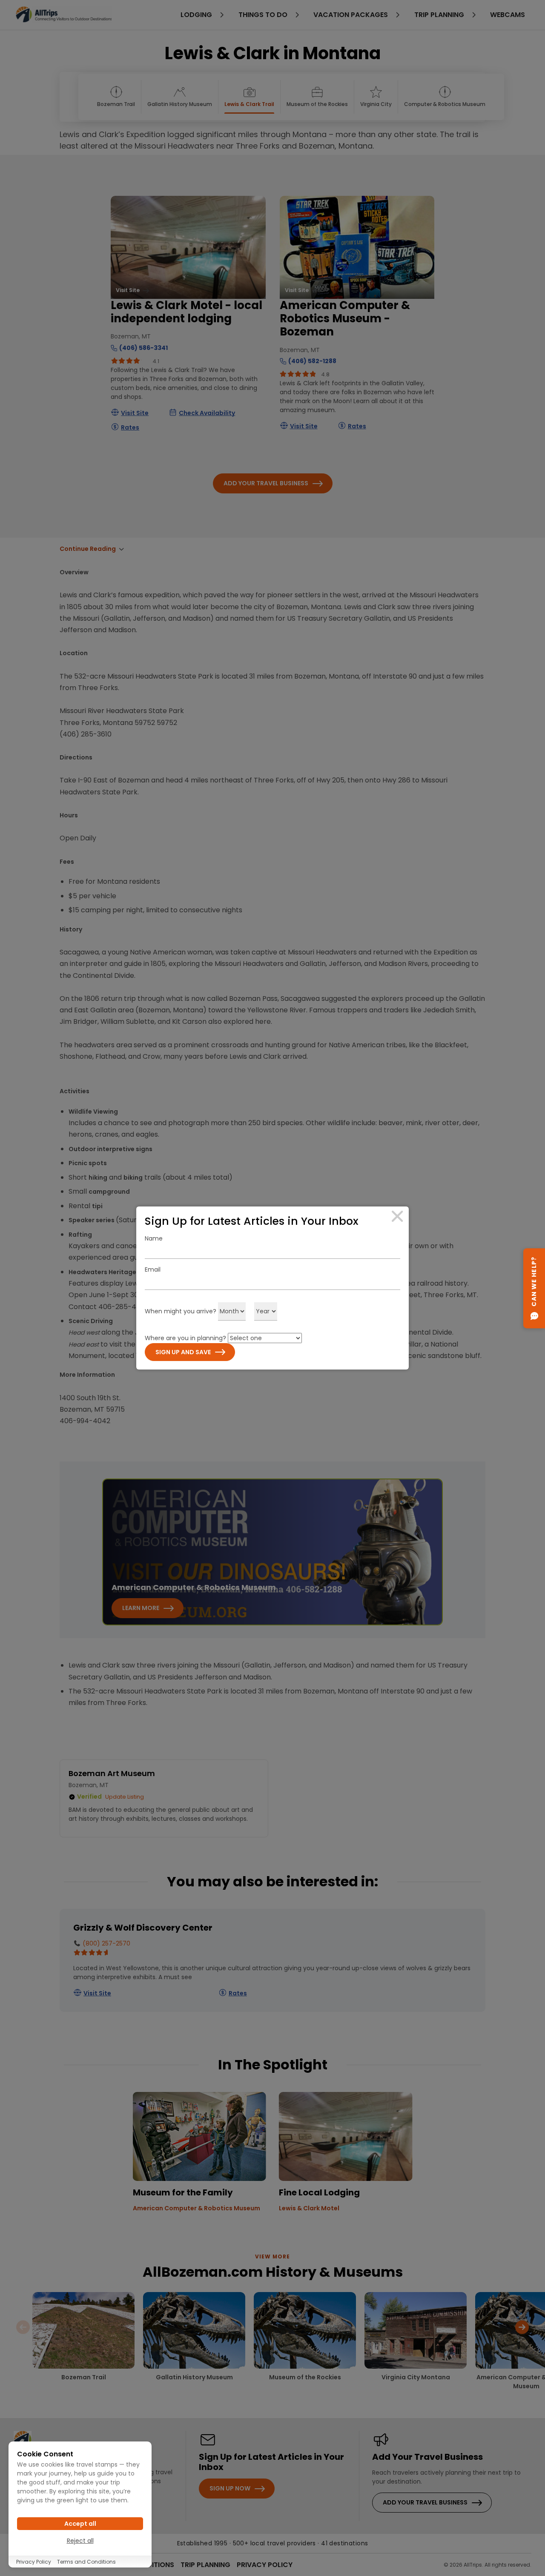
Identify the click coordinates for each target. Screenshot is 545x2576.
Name (154, 1238)
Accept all (80, 2524)
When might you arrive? (181, 1311)
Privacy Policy (34, 2562)
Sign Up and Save (183, 1352)
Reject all (80, 2541)
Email (153, 1269)
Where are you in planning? (185, 1338)
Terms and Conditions (86, 2562)
